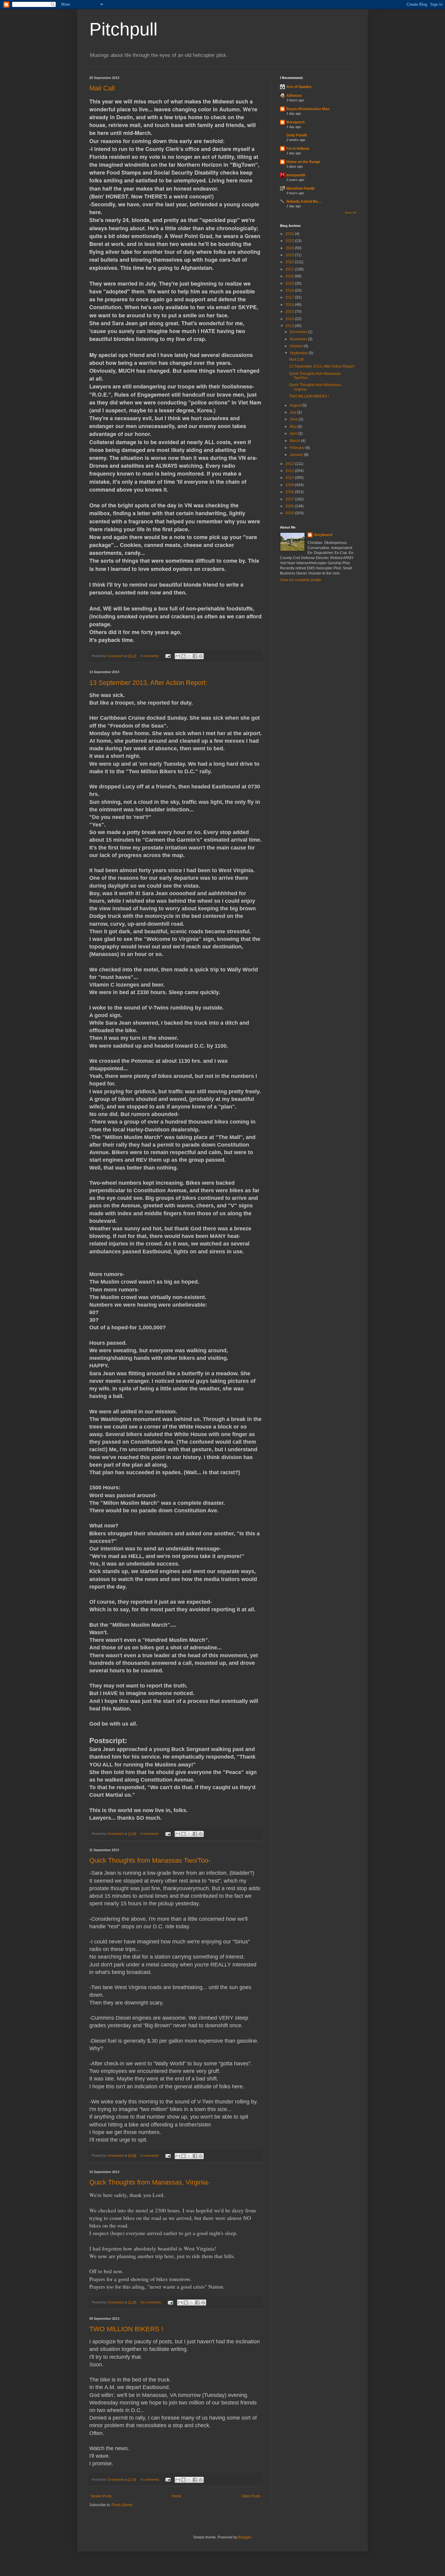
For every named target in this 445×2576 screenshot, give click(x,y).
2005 (290, 513)
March (295, 441)
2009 (290, 485)
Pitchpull (123, 29)
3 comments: (150, 2155)
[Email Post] (168, 656)
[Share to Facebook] (195, 656)
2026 (290, 234)
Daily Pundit (297, 135)
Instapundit (296, 175)
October (297, 346)
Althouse (294, 96)
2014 (290, 319)
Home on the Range (303, 162)
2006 (290, 506)
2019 (290, 283)
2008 (290, 492)
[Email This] (178, 656)
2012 (290, 464)
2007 (290, 499)
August (296, 405)
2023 (290, 255)
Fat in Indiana (298, 149)
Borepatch (295, 122)
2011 (290, 471)
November (299, 339)
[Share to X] (189, 656)
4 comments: (150, 656)
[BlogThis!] (183, 656)
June (294, 419)
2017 (290, 297)
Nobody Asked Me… (304, 201)
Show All (350, 213)
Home (177, 2496)
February (298, 448)
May (294, 427)
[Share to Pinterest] (201, 656)
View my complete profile (301, 580)
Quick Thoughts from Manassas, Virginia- (150, 2182)
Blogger (245, 2537)
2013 (290, 326)
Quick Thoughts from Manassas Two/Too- (150, 1860)
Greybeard (323, 535)
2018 (290, 290)
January (297, 455)
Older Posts (251, 2496)
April (294, 434)
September (299, 353)
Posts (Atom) (122, 2505)
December (299, 332)
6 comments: (150, 1834)
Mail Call (102, 88)
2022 (290, 262)
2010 (290, 478)
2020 (290, 276)
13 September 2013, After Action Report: (148, 683)
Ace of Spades (299, 87)
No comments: (152, 2302)
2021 (290, 269)
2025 (290, 241)
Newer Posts (101, 2496)
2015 (290, 312)
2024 (290, 248)
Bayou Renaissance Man (308, 109)
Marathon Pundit (300, 188)
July (293, 412)
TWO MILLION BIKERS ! (126, 2329)
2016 (290, 305)
